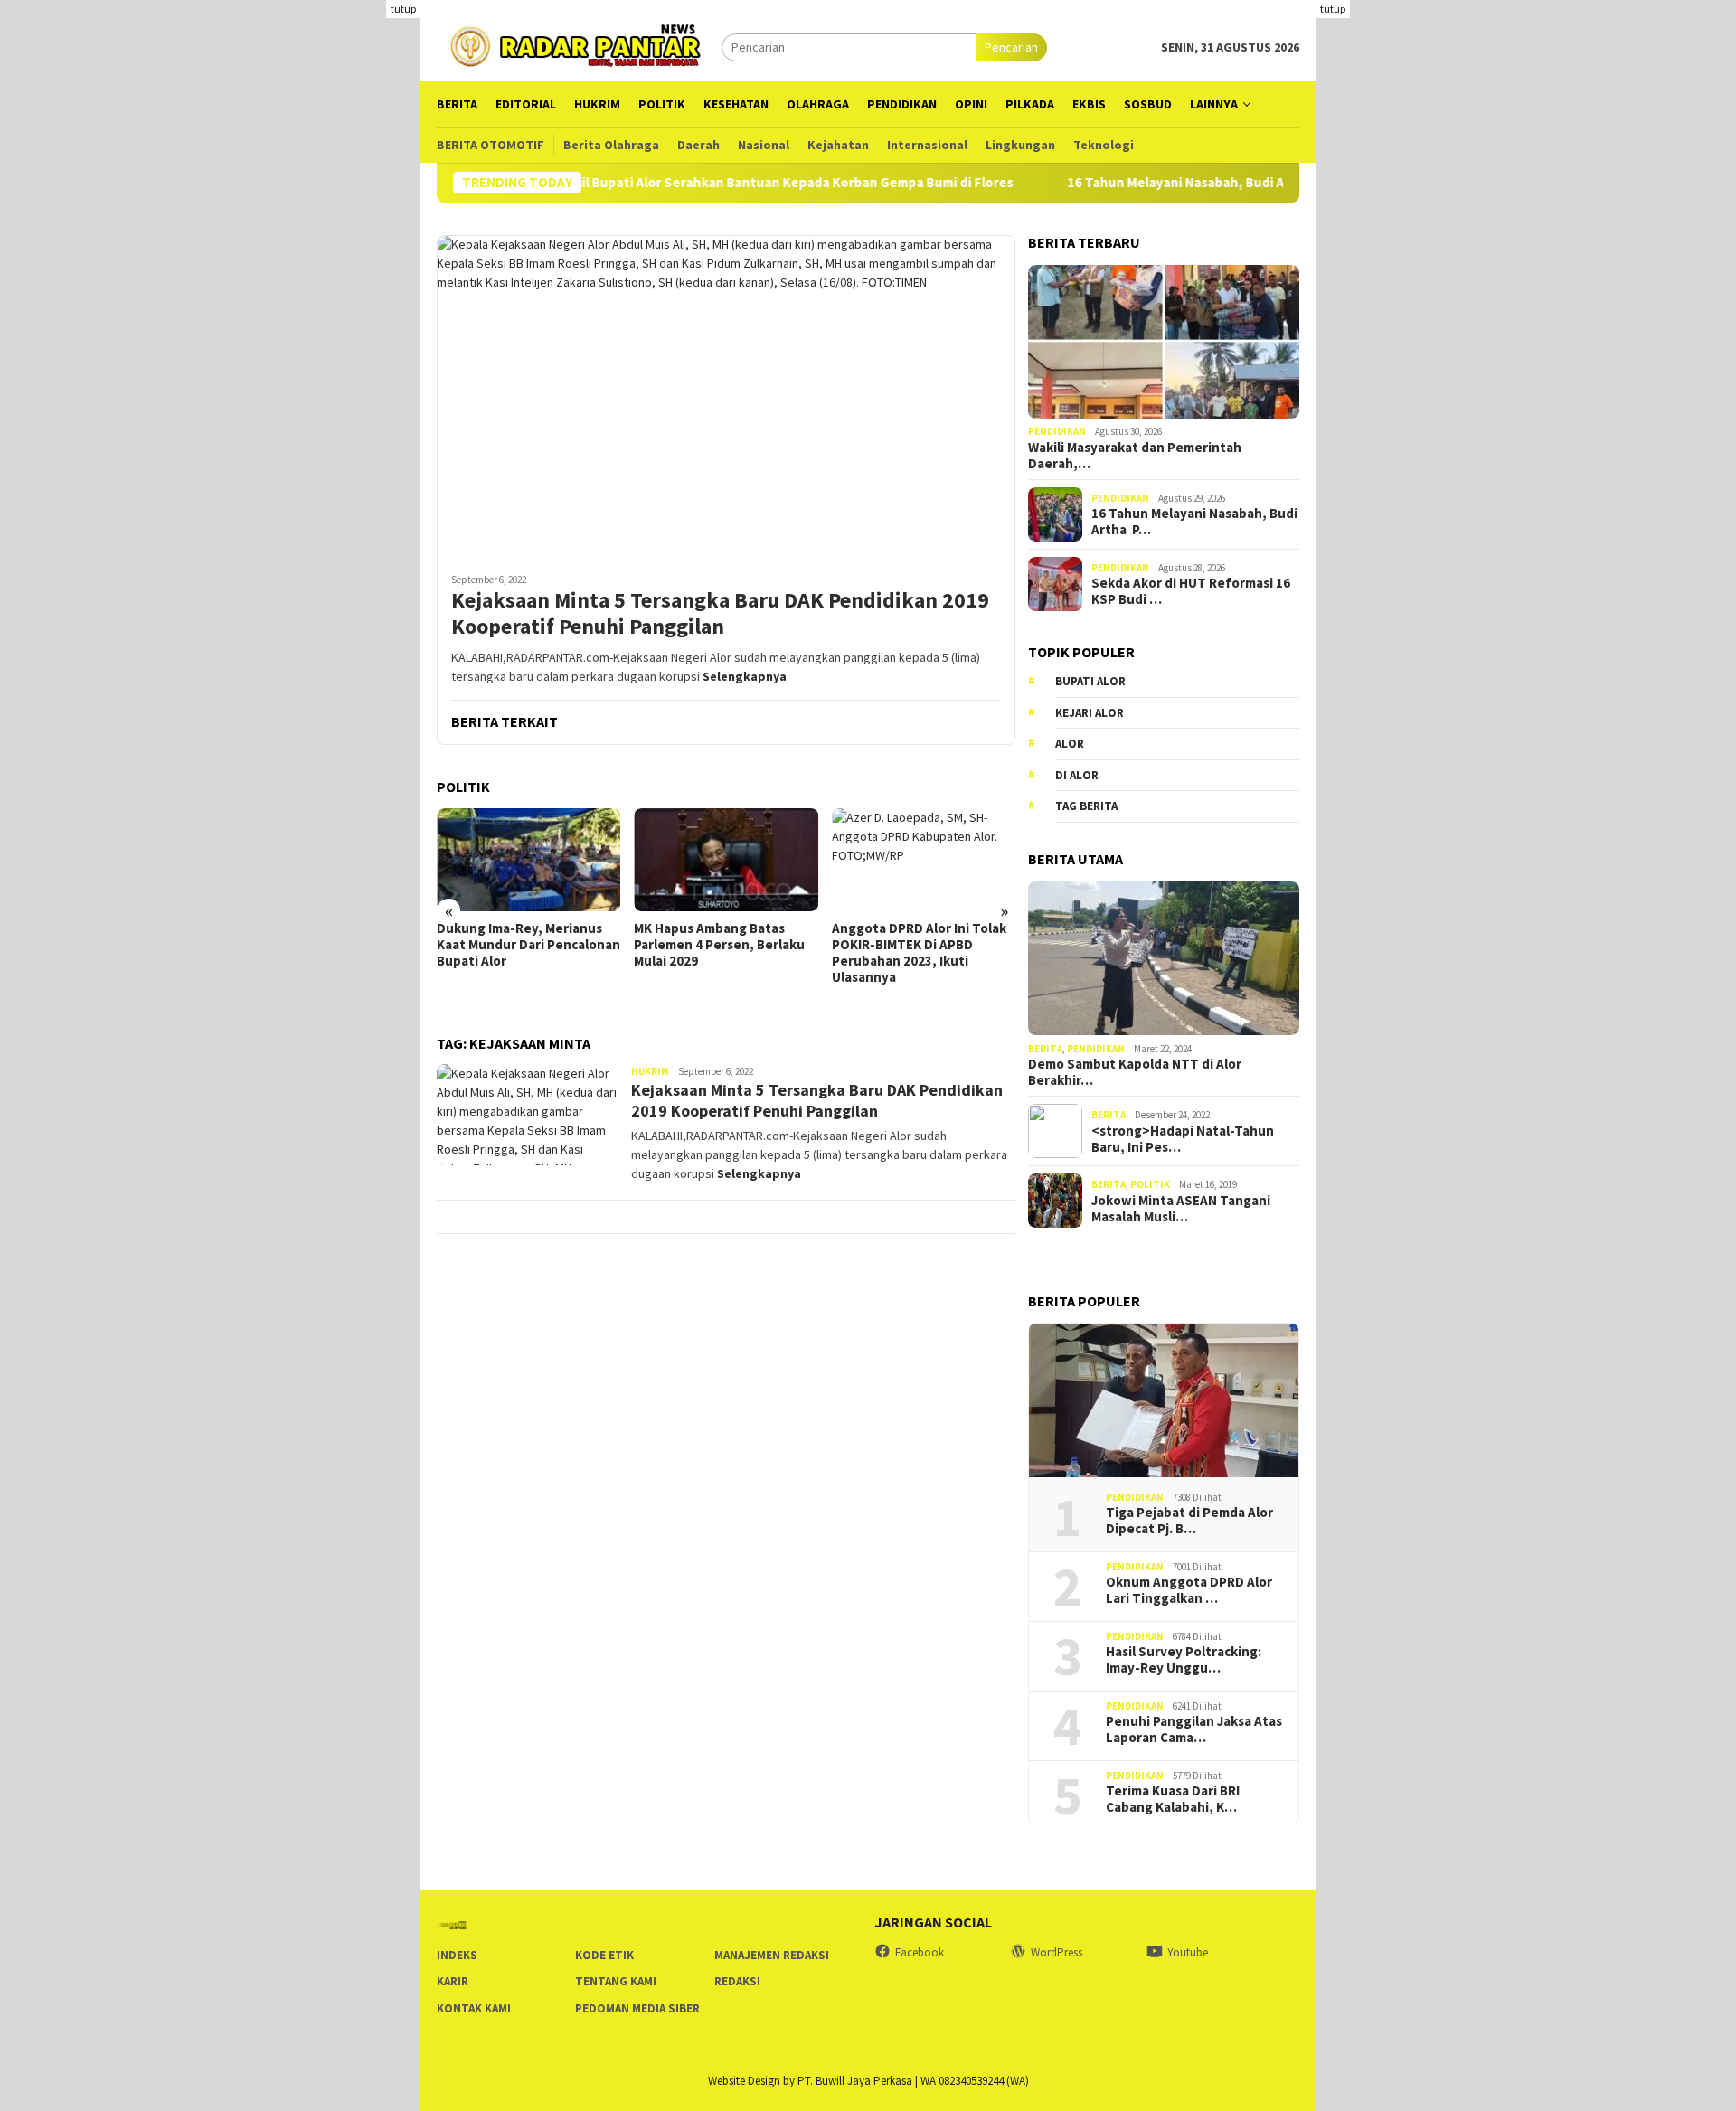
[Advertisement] (1526, 127)
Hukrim (650, 1071)
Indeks (457, 1955)
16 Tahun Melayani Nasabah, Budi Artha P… (1194, 522)
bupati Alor (1090, 682)
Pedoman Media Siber (637, 2008)
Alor (1070, 745)
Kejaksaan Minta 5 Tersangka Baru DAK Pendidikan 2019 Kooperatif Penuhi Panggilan (720, 614)
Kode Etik (604, 1955)
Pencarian (1011, 47)
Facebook (920, 1952)
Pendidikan (1057, 432)
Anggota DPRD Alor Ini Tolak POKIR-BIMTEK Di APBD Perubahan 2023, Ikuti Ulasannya (919, 953)
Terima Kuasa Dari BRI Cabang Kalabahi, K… (1173, 1799)
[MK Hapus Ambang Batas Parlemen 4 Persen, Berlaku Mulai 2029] (726, 860)
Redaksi (737, 1981)
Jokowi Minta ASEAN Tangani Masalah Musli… (1181, 1209)
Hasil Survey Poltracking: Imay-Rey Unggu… (1184, 1660)
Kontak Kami (474, 2008)
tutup (403, 9)
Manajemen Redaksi (772, 1955)
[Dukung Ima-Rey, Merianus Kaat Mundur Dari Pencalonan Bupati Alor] (528, 860)
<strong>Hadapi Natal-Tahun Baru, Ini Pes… (1183, 1139)
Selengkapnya (745, 676)
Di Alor (1077, 775)
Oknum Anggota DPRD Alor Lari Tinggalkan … (1189, 1590)
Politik (1150, 1184)
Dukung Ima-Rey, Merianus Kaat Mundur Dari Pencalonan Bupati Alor (528, 945)
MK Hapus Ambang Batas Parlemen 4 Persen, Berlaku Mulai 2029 (719, 945)
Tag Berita (1086, 807)
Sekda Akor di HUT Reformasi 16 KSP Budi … (1191, 591)
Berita (1045, 1049)
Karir (453, 1981)
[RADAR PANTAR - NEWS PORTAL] (579, 45)
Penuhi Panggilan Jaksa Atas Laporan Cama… (1194, 1729)
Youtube (1188, 1952)
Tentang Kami (616, 1981)
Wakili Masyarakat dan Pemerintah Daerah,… (1135, 456)
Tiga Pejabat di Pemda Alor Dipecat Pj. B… (1189, 1521)
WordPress (1057, 1952)
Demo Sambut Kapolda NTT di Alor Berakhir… (1135, 1072)
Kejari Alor (1090, 713)
